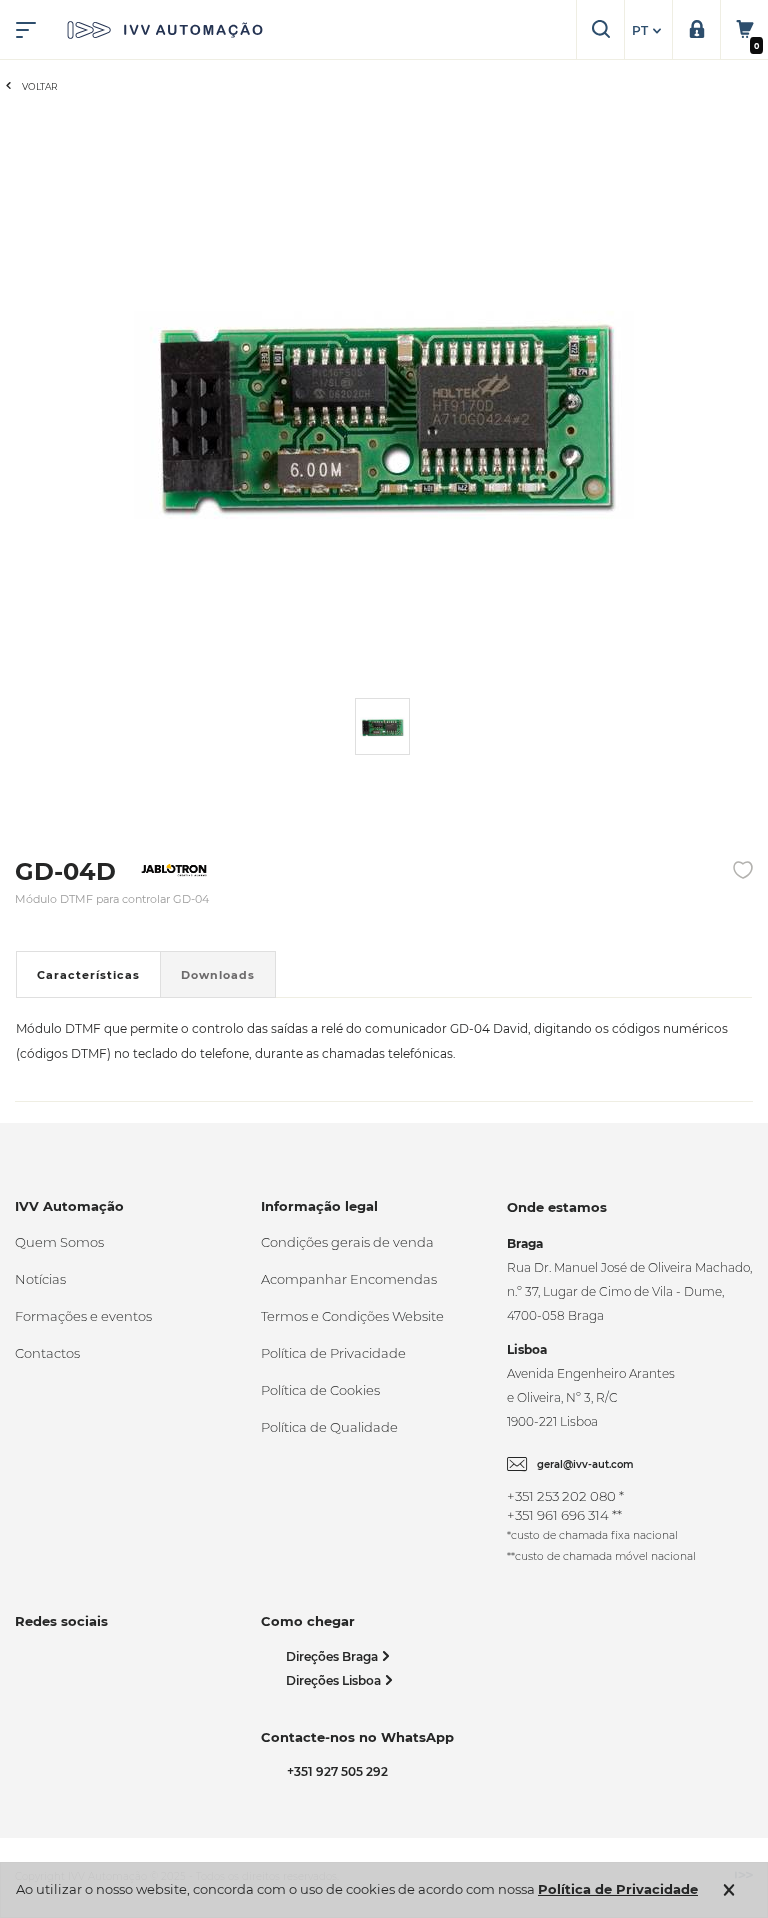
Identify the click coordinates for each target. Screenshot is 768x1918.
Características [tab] (88, 975)
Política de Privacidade (333, 1353)
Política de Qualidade (329, 1427)
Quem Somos (59, 1242)
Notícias (40, 1279)
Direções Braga (333, 1656)
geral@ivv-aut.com (585, 1464)
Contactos (47, 1353)
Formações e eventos (83, 1316)
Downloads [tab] (218, 975)
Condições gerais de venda (347, 1242)
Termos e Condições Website (352, 1316)
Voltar (40, 86)
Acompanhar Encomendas (349, 1279)
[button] (649, 31)
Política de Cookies (320, 1390)
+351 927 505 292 (334, 1771)
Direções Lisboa (335, 1680)
